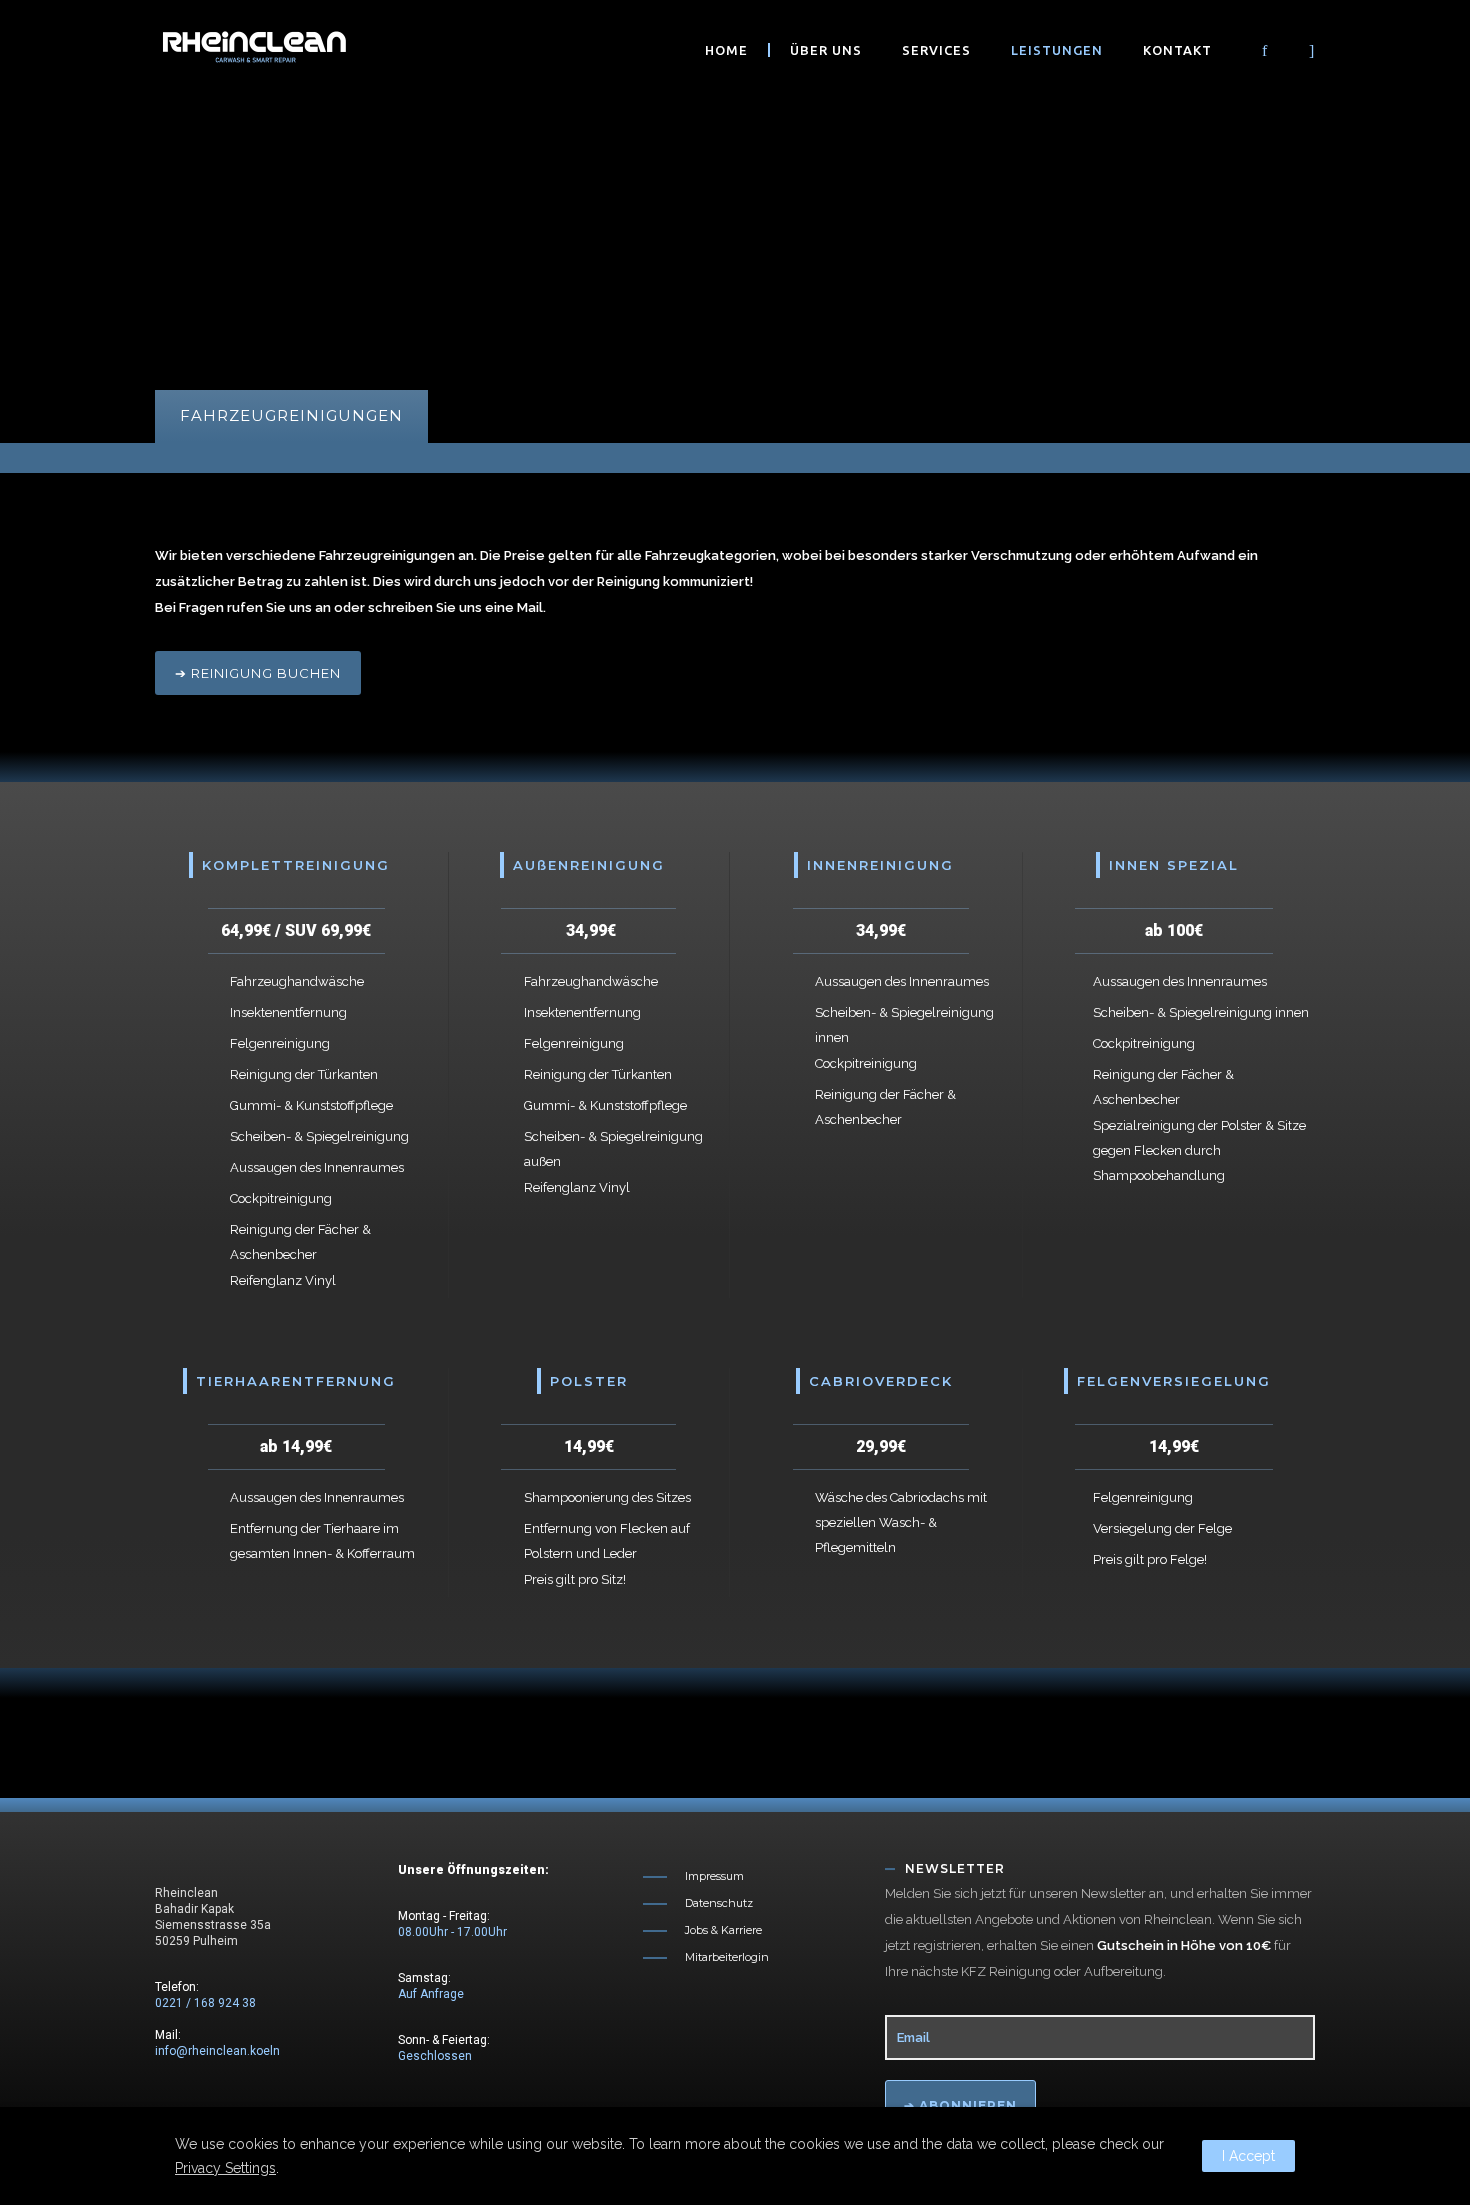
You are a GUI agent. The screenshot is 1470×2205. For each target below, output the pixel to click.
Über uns (826, 50)
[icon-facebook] (1270, 51)
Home (726, 50)
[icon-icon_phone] (1293, 51)
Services (936, 50)
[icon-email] (1312, 51)
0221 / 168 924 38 (205, 2003)
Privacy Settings (225, 2168)
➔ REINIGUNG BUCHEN (258, 673)
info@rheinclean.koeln (217, 2051)
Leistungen (1057, 50)
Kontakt (1177, 50)
